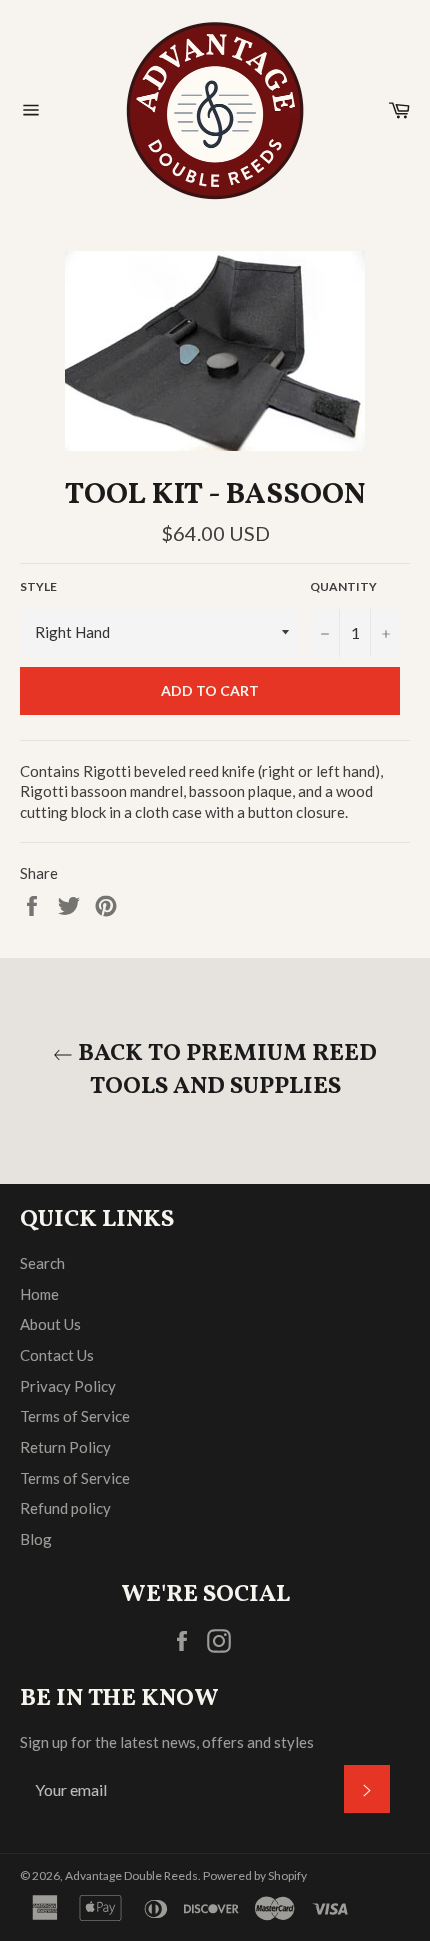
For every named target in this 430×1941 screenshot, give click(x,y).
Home (39, 1294)
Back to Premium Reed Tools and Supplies (225, 1071)
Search (42, 1263)
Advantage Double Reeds (131, 1875)
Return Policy (65, 1447)
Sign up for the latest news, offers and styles (167, 1742)
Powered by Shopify (255, 1875)
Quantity (343, 586)
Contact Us (57, 1355)
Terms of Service (75, 1416)
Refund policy (65, 1508)
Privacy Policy (68, 1386)
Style (38, 586)
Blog (36, 1539)
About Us (50, 1324)
